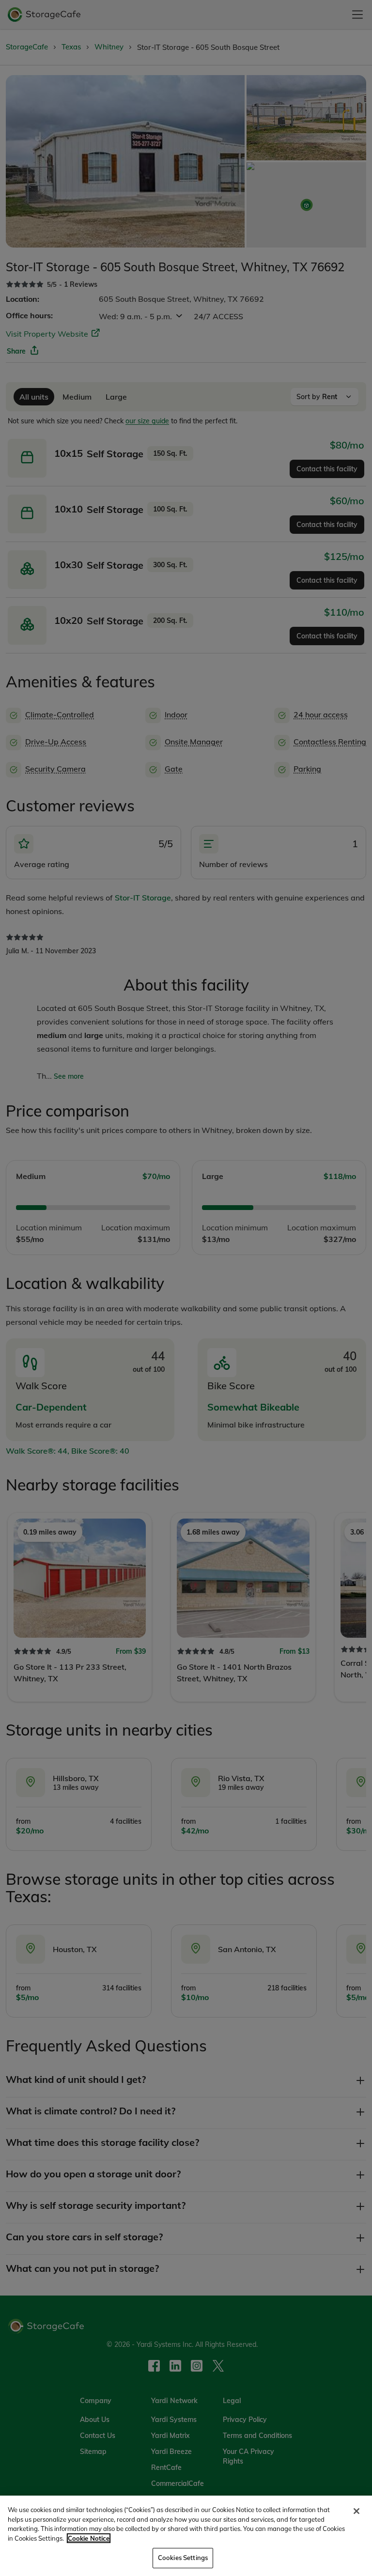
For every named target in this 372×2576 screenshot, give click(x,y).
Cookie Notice (89, 2538)
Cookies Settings (183, 2558)
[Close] (356, 2511)
